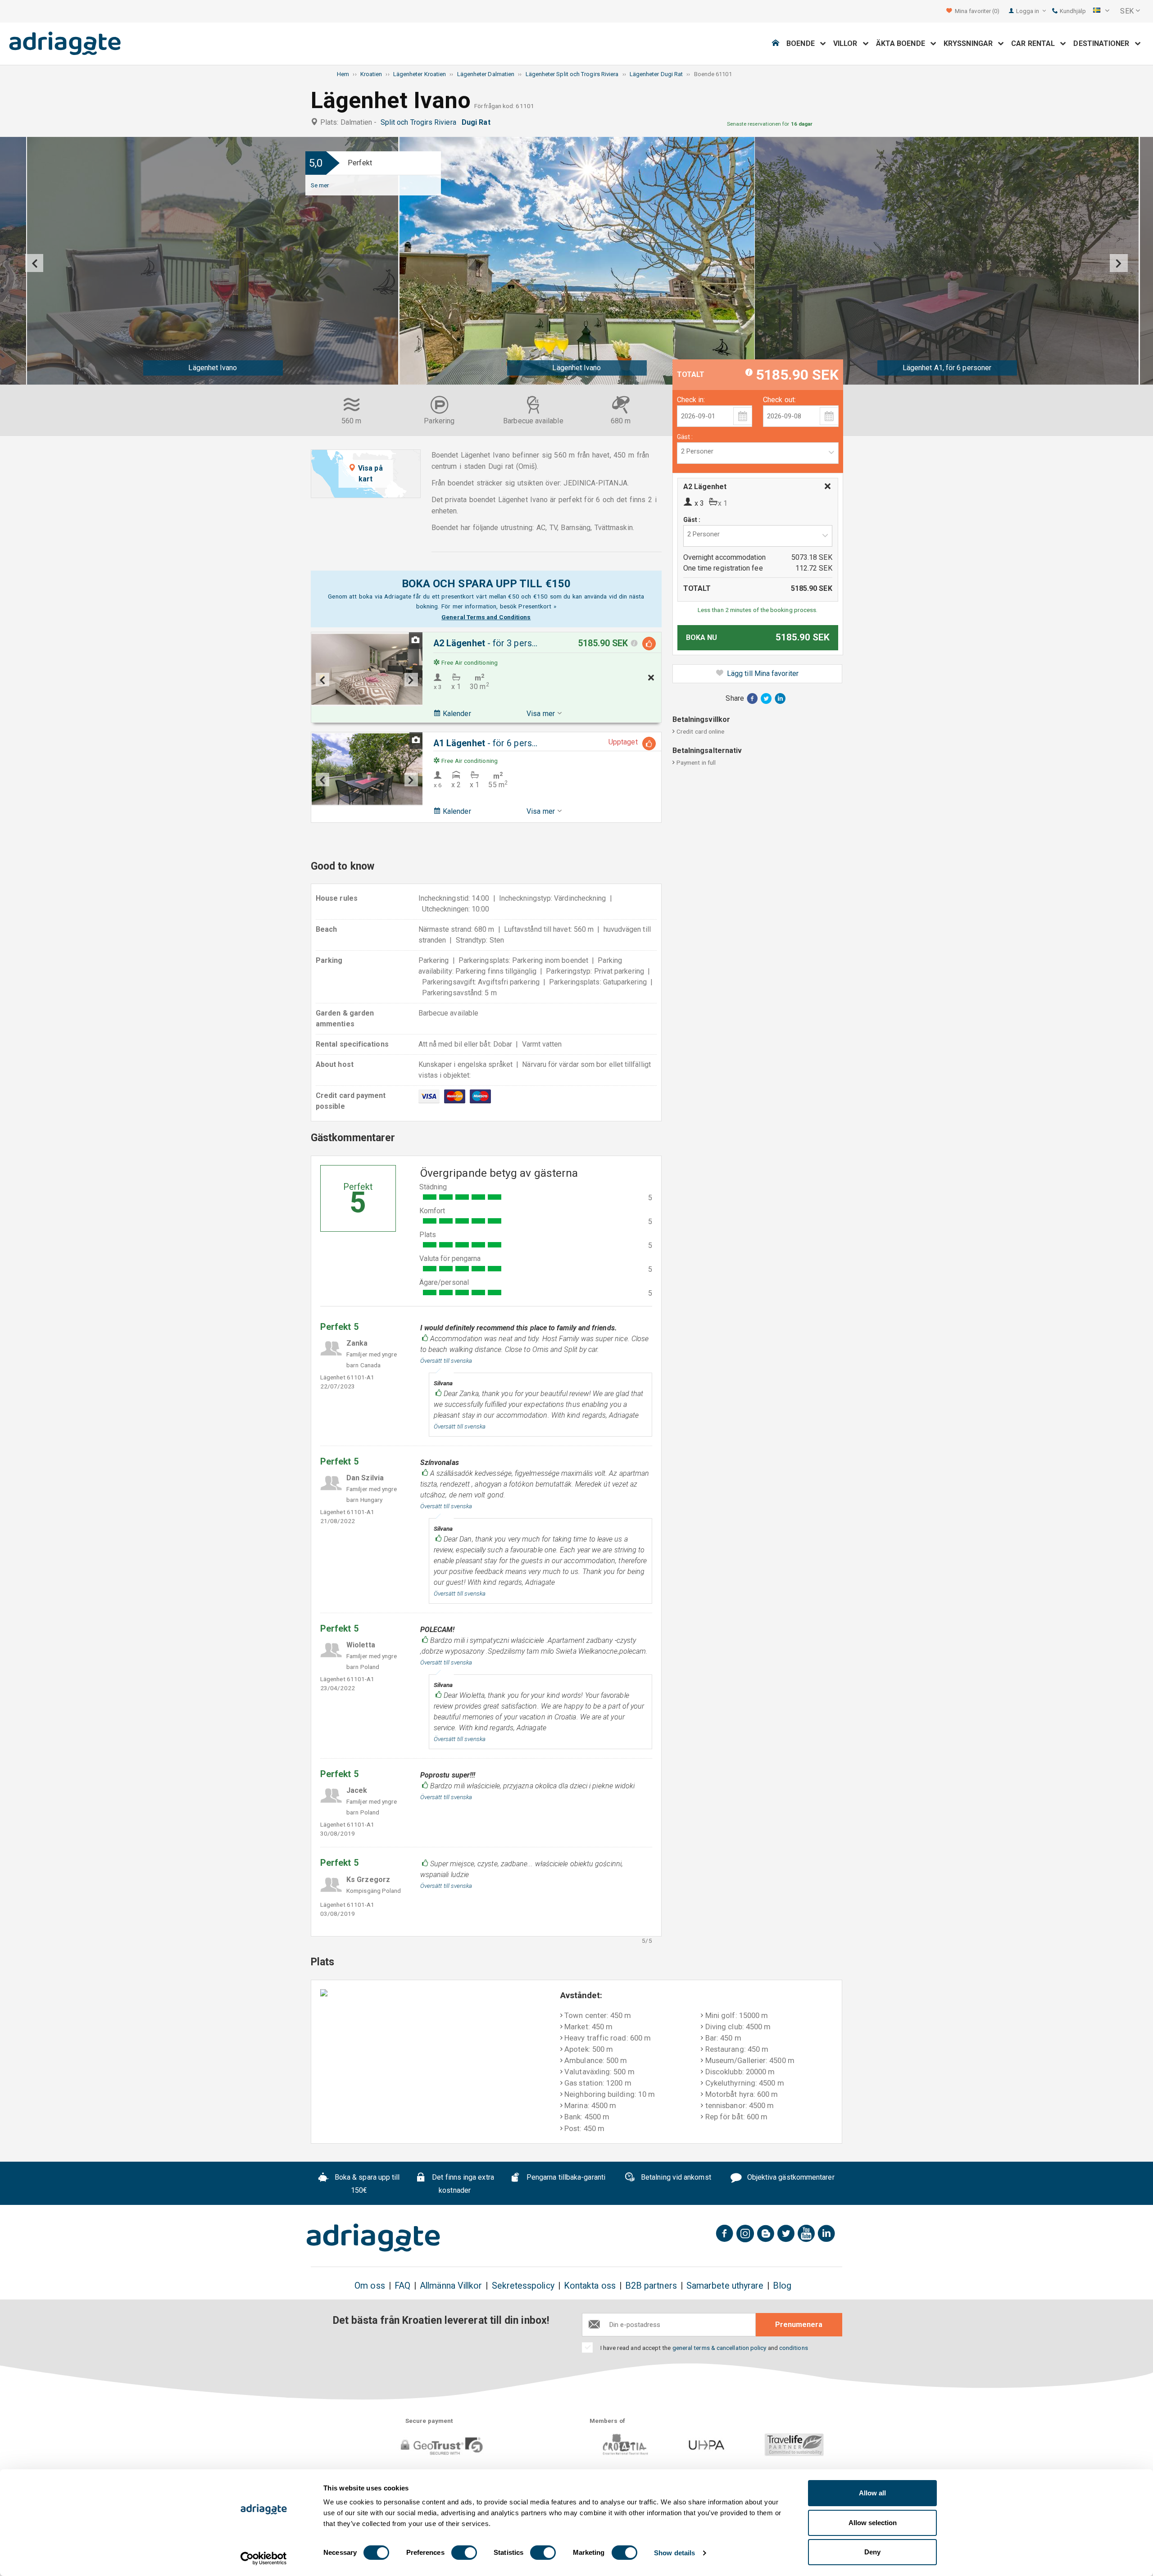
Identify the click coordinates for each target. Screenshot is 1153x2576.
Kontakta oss (590, 2286)
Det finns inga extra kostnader (462, 2184)
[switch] (464, 2553)
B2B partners (651, 2286)
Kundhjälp (1072, 11)
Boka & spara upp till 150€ (366, 2184)
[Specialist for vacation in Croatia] (373, 2238)
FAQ (402, 2286)
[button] (1101, 11)
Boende (803, 43)
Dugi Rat (478, 122)
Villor (848, 43)
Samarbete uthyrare (725, 2286)
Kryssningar (971, 43)
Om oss (370, 2286)
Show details (674, 2553)
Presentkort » (537, 606)
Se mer (320, 185)
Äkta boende (903, 43)
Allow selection (873, 2523)
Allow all (872, 2493)
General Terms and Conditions (486, 617)
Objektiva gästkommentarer (790, 2177)
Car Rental (1036, 43)
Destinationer (1104, 43)
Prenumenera (799, 2324)
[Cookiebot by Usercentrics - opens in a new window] (264, 2558)
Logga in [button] (1028, 11)
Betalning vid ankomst (675, 2177)
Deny (872, 2552)
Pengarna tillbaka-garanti (565, 2177)
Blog (782, 2286)
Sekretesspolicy (523, 2286)
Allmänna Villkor (451, 2286)
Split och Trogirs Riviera (420, 122)
